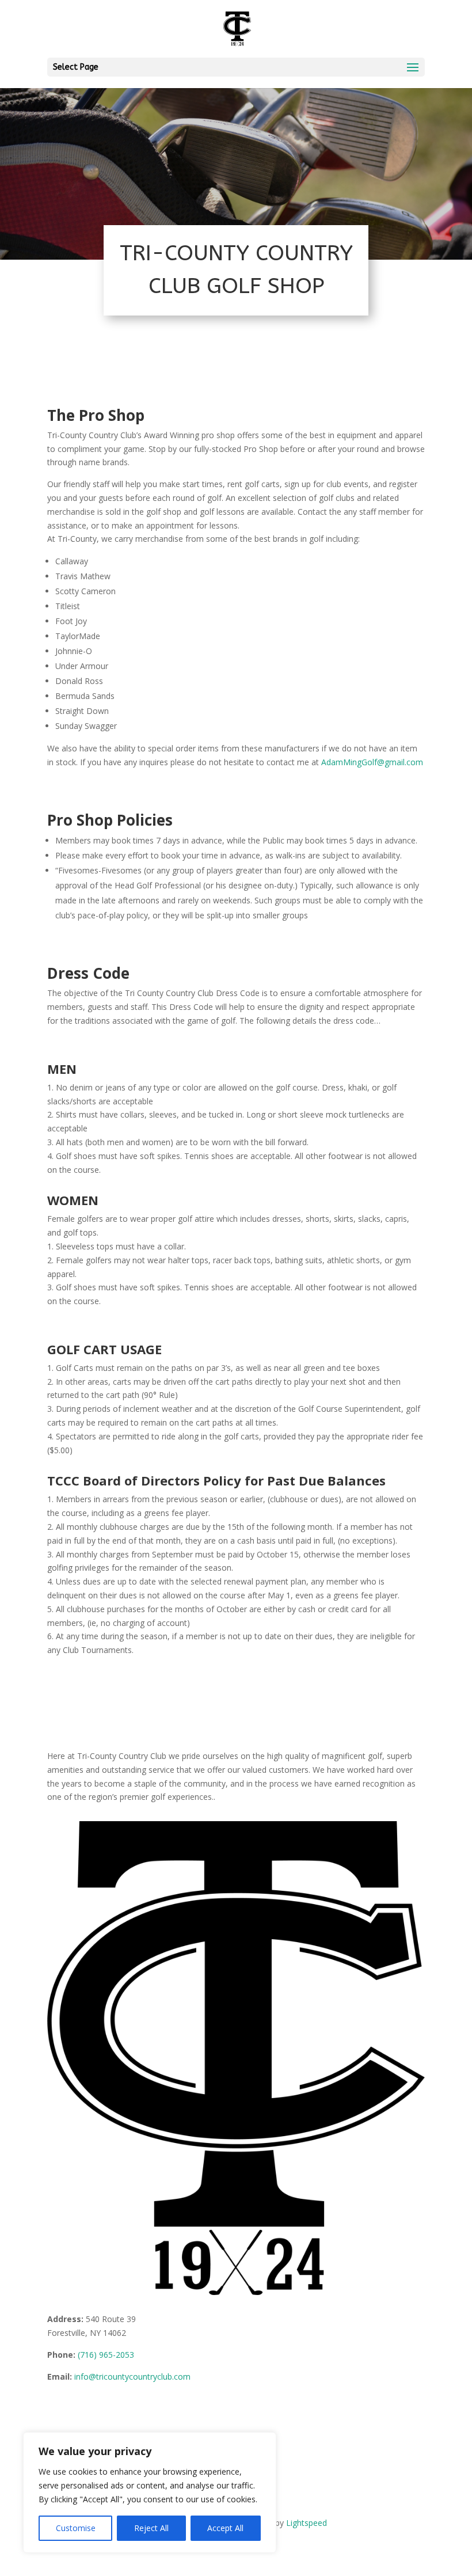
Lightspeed (307, 2523)
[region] (150, 2493)
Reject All (151, 2528)
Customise (76, 2528)
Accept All (225, 2528)
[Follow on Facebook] (56, 2410)
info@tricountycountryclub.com (132, 2376)
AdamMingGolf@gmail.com (372, 762)
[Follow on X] (79, 2410)
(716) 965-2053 (106, 2355)
